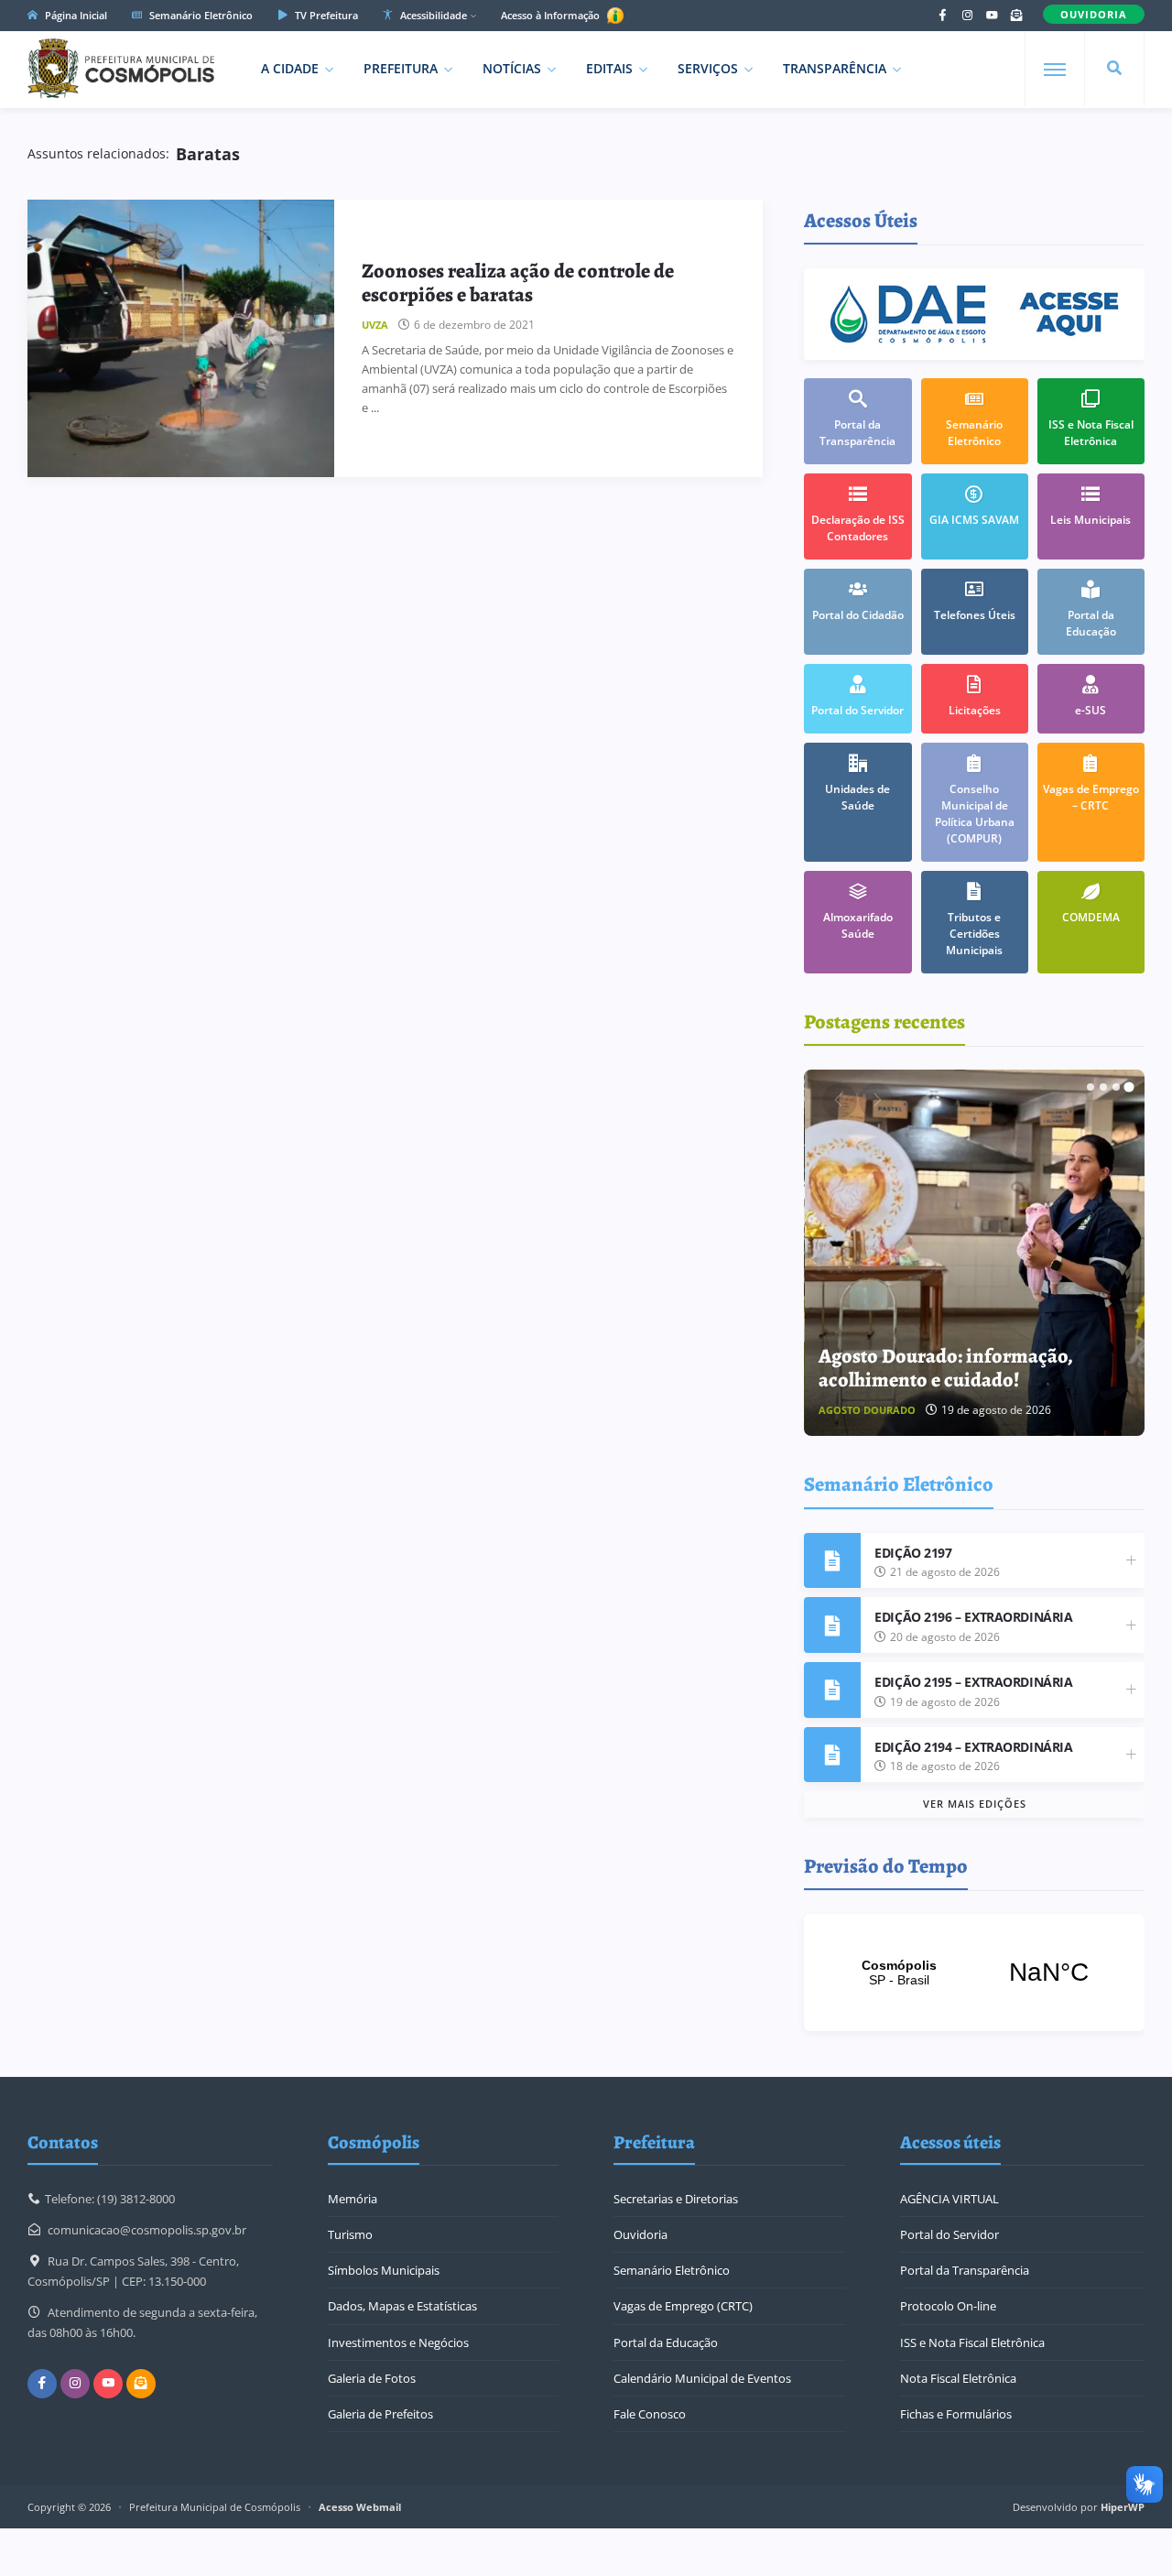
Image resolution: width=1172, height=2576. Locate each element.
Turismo (350, 2234)
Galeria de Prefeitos (380, 2414)
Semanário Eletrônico (200, 15)
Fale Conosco (650, 2414)
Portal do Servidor (950, 2234)
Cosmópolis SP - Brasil (974, 1973)
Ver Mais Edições (975, 1804)
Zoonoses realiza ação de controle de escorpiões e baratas (518, 283)
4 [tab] (1129, 1087)
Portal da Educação (666, 2342)
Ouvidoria (640, 2234)
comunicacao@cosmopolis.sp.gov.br (147, 2230)
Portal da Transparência (965, 2270)
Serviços (708, 68)
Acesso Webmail (360, 2507)
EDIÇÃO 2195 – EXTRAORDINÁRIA (973, 1682)
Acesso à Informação (552, 15)
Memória (353, 2199)
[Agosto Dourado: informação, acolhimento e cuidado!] (975, 1253)
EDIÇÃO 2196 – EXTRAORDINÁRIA (973, 1617)
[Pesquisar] (1114, 69)
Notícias (512, 68)
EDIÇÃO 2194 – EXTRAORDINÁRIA (973, 1747)
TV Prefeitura (325, 15)
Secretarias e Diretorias (676, 2199)
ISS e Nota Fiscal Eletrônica (972, 2342)
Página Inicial (75, 15)
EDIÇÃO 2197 (913, 1553)
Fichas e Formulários (956, 2414)
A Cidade (290, 68)
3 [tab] (1116, 1087)
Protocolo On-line (948, 2306)
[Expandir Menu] (1055, 70)
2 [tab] (1103, 1087)
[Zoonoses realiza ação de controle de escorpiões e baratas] (181, 338)
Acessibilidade (432, 15)
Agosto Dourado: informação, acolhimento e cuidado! (946, 1368)
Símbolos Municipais (384, 2270)
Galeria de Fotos (372, 2378)
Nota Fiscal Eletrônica (958, 2378)
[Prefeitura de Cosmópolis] (121, 69)
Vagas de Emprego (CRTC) (683, 2306)
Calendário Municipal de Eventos (702, 2378)
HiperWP (1123, 2507)
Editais (609, 68)
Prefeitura (401, 68)
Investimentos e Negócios (398, 2342)
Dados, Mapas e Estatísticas (402, 2306)
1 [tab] (1091, 1087)
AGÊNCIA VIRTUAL (950, 2199)
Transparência (835, 68)
